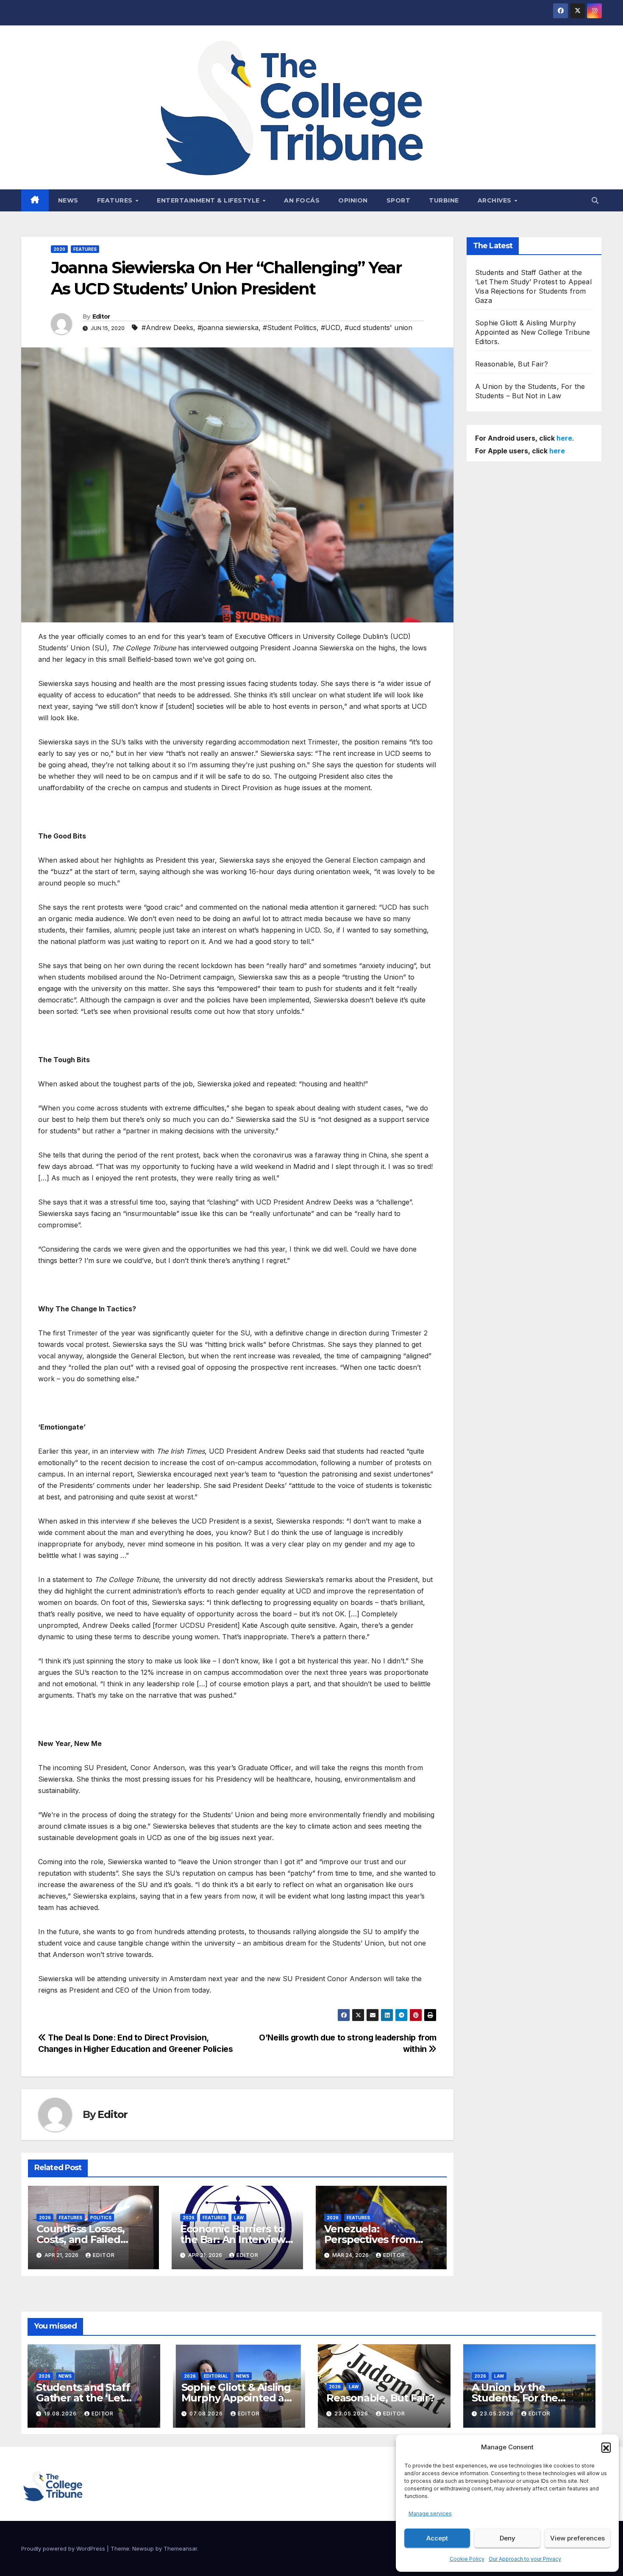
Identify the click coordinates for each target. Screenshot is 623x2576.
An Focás (302, 200)
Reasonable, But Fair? (512, 364)
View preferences (577, 2538)
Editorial (216, 2376)
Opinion (353, 200)
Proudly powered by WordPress (64, 2548)
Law (239, 2218)
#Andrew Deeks (167, 328)
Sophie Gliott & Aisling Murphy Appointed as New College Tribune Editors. (533, 332)
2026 (45, 2218)
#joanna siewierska (228, 328)
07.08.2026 (207, 2414)
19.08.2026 (61, 2414)
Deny (508, 2538)
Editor (101, 316)
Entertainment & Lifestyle (209, 200)
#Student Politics (290, 328)
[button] (606, 2447)
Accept (437, 2538)
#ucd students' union (378, 328)
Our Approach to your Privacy (525, 2559)
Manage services (430, 2514)
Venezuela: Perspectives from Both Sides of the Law (378, 2239)
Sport (399, 200)
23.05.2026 (352, 2414)
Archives (496, 200)
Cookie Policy (467, 2559)
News (68, 200)
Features (116, 200)
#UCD (331, 328)
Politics (101, 2218)
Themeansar (180, 2548)
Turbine (444, 200)
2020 (59, 249)
